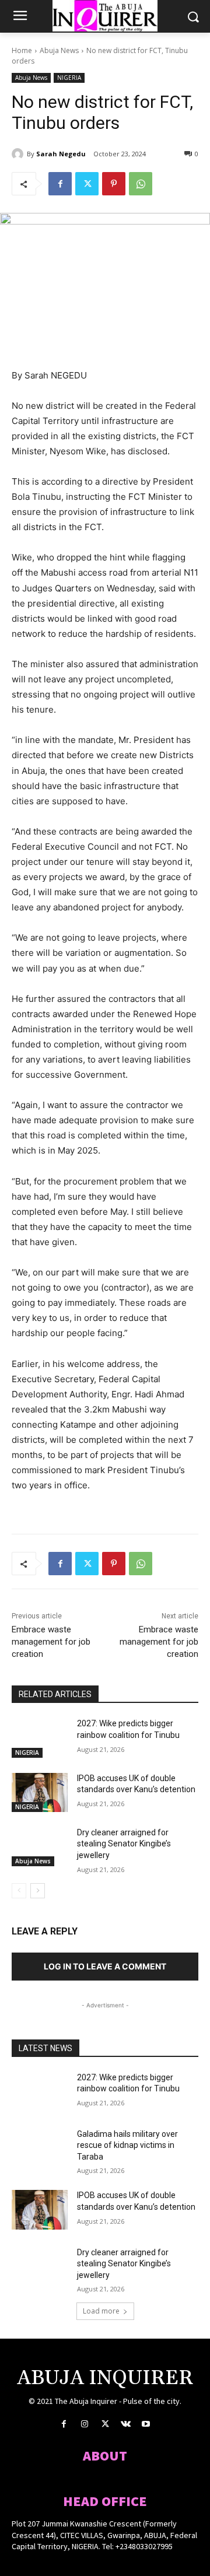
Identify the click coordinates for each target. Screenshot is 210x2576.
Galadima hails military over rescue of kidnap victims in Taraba (127, 2145)
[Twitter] (87, 184)
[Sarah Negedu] (19, 154)
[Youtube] (146, 2424)
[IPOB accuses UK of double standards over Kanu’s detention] (40, 1792)
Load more (101, 2311)
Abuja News (59, 50)
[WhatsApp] (141, 184)
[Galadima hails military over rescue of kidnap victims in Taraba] (40, 2148)
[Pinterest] (114, 184)
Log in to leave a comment (105, 1966)
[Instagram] (84, 2424)
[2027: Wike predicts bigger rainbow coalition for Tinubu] (40, 1738)
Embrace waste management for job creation (51, 1642)
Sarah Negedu (61, 154)
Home (22, 50)
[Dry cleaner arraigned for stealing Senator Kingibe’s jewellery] (40, 1847)
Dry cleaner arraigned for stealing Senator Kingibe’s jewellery (124, 1844)
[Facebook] (60, 184)
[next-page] (38, 1891)
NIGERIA (69, 78)
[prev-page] (19, 1891)
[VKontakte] (126, 2424)
